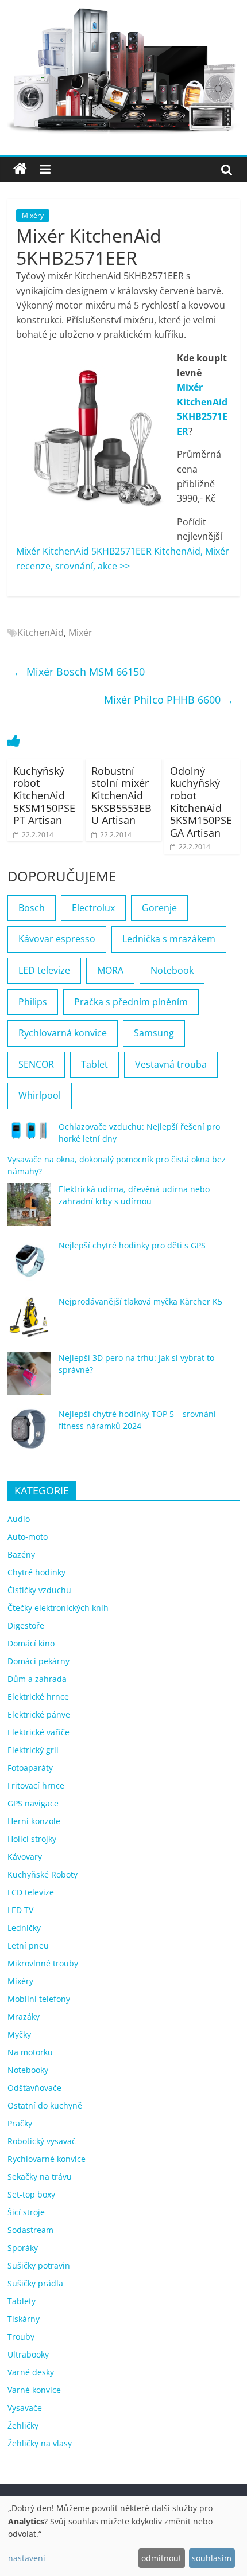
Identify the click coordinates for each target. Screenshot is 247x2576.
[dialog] (123, 2536)
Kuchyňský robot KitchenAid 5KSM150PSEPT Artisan (44, 795)
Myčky (19, 2034)
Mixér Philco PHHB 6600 (169, 700)
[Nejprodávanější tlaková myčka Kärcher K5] (29, 1322)
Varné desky (31, 2372)
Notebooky (28, 2070)
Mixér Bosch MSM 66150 (79, 672)
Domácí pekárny (38, 1661)
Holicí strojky (32, 1839)
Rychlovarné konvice (47, 2159)
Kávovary (25, 1857)
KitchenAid (40, 633)
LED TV (20, 1910)
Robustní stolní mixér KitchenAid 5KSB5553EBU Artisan (121, 795)
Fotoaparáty (30, 1768)
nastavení (27, 2558)
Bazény (21, 1554)
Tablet (94, 1064)
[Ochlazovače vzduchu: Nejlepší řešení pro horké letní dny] (29, 1135)
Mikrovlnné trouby (43, 1963)
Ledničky (24, 1928)
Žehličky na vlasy (40, 2443)
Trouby (21, 2337)
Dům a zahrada (37, 1679)
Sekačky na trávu (40, 2177)
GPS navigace (33, 1803)
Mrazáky (24, 2017)
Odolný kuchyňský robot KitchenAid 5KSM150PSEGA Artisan (201, 802)
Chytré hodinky (36, 1572)
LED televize (44, 970)
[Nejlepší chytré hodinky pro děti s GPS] (29, 1266)
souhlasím (212, 2558)
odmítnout (161, 2558)
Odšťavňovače (34, 2088)
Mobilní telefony (39, 1999)
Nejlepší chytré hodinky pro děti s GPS (132, 1245)
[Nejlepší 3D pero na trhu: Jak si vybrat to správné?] (29, 1378)
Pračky (20, 2123)
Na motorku (30, 2052)
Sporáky (23, 2248)
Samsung (154, 1033)
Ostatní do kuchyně (45, 2105)
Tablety (22, 2301)
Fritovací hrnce (36, 1785)
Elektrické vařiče (38, 1732)
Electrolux (93, 908)
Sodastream (30, 2230)
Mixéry (33, 215)
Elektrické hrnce (38, 1697)
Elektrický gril (33, 1750)
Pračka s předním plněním (131, 1002)
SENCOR (36, 1064)
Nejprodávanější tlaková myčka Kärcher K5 (140, 1301)
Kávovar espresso (57, 939)
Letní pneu (28, 1945)
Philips (33, 1002)
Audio (19, 1519)
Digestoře (26, 1625)
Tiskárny (24, 2319)
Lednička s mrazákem (169, 939)
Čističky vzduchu (39, 1590)
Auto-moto (28, 1537)
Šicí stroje (26, 2212)
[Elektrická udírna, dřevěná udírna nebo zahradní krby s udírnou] (29, 1210)
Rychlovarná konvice (63, 1033)
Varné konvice (34, 2390)
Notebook (172, 970)
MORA (110, 970)
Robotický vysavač (42, 2141)
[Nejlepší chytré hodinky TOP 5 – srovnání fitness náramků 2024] (29, 1435)
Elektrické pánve (39, 1714)
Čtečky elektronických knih (58, 1608)
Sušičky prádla (35, 2283)
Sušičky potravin (39, 2265)
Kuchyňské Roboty (43, 1874)
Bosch (32, 908)
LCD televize (31, 1892)
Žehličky (23, 2425)
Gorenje (159, 908)
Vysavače (25, 2408)
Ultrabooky (28, 2354)
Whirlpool (40, 1095)
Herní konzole (34, 1821)
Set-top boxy (31, 2194)
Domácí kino (31, 1643)
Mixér (80, 633)
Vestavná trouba (171, 1064)
